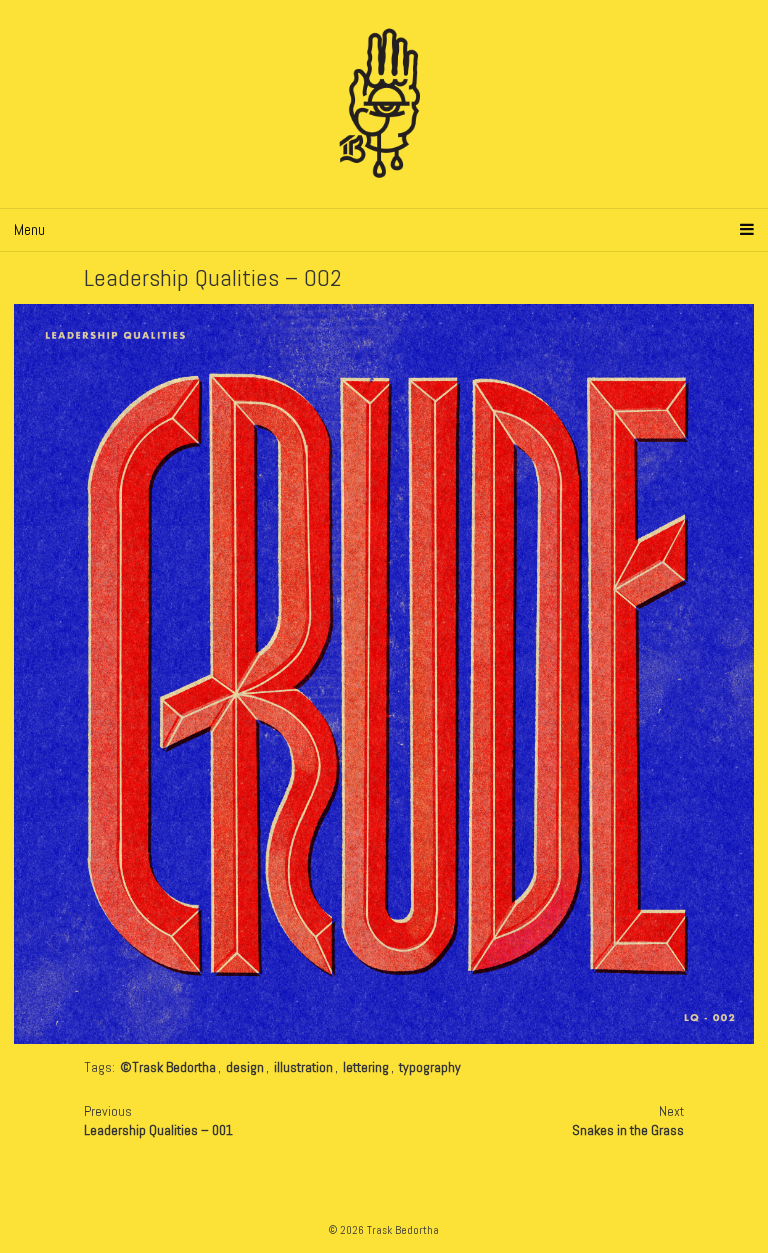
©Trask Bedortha (168, 1067)
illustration (303, 1067)
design (245, 1067)
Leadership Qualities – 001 (158, 1130)
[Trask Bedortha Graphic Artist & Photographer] (384, 104)
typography (430, 1067)
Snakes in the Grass (628, 1130)
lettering (366, 1067)
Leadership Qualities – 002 (213, 277)
